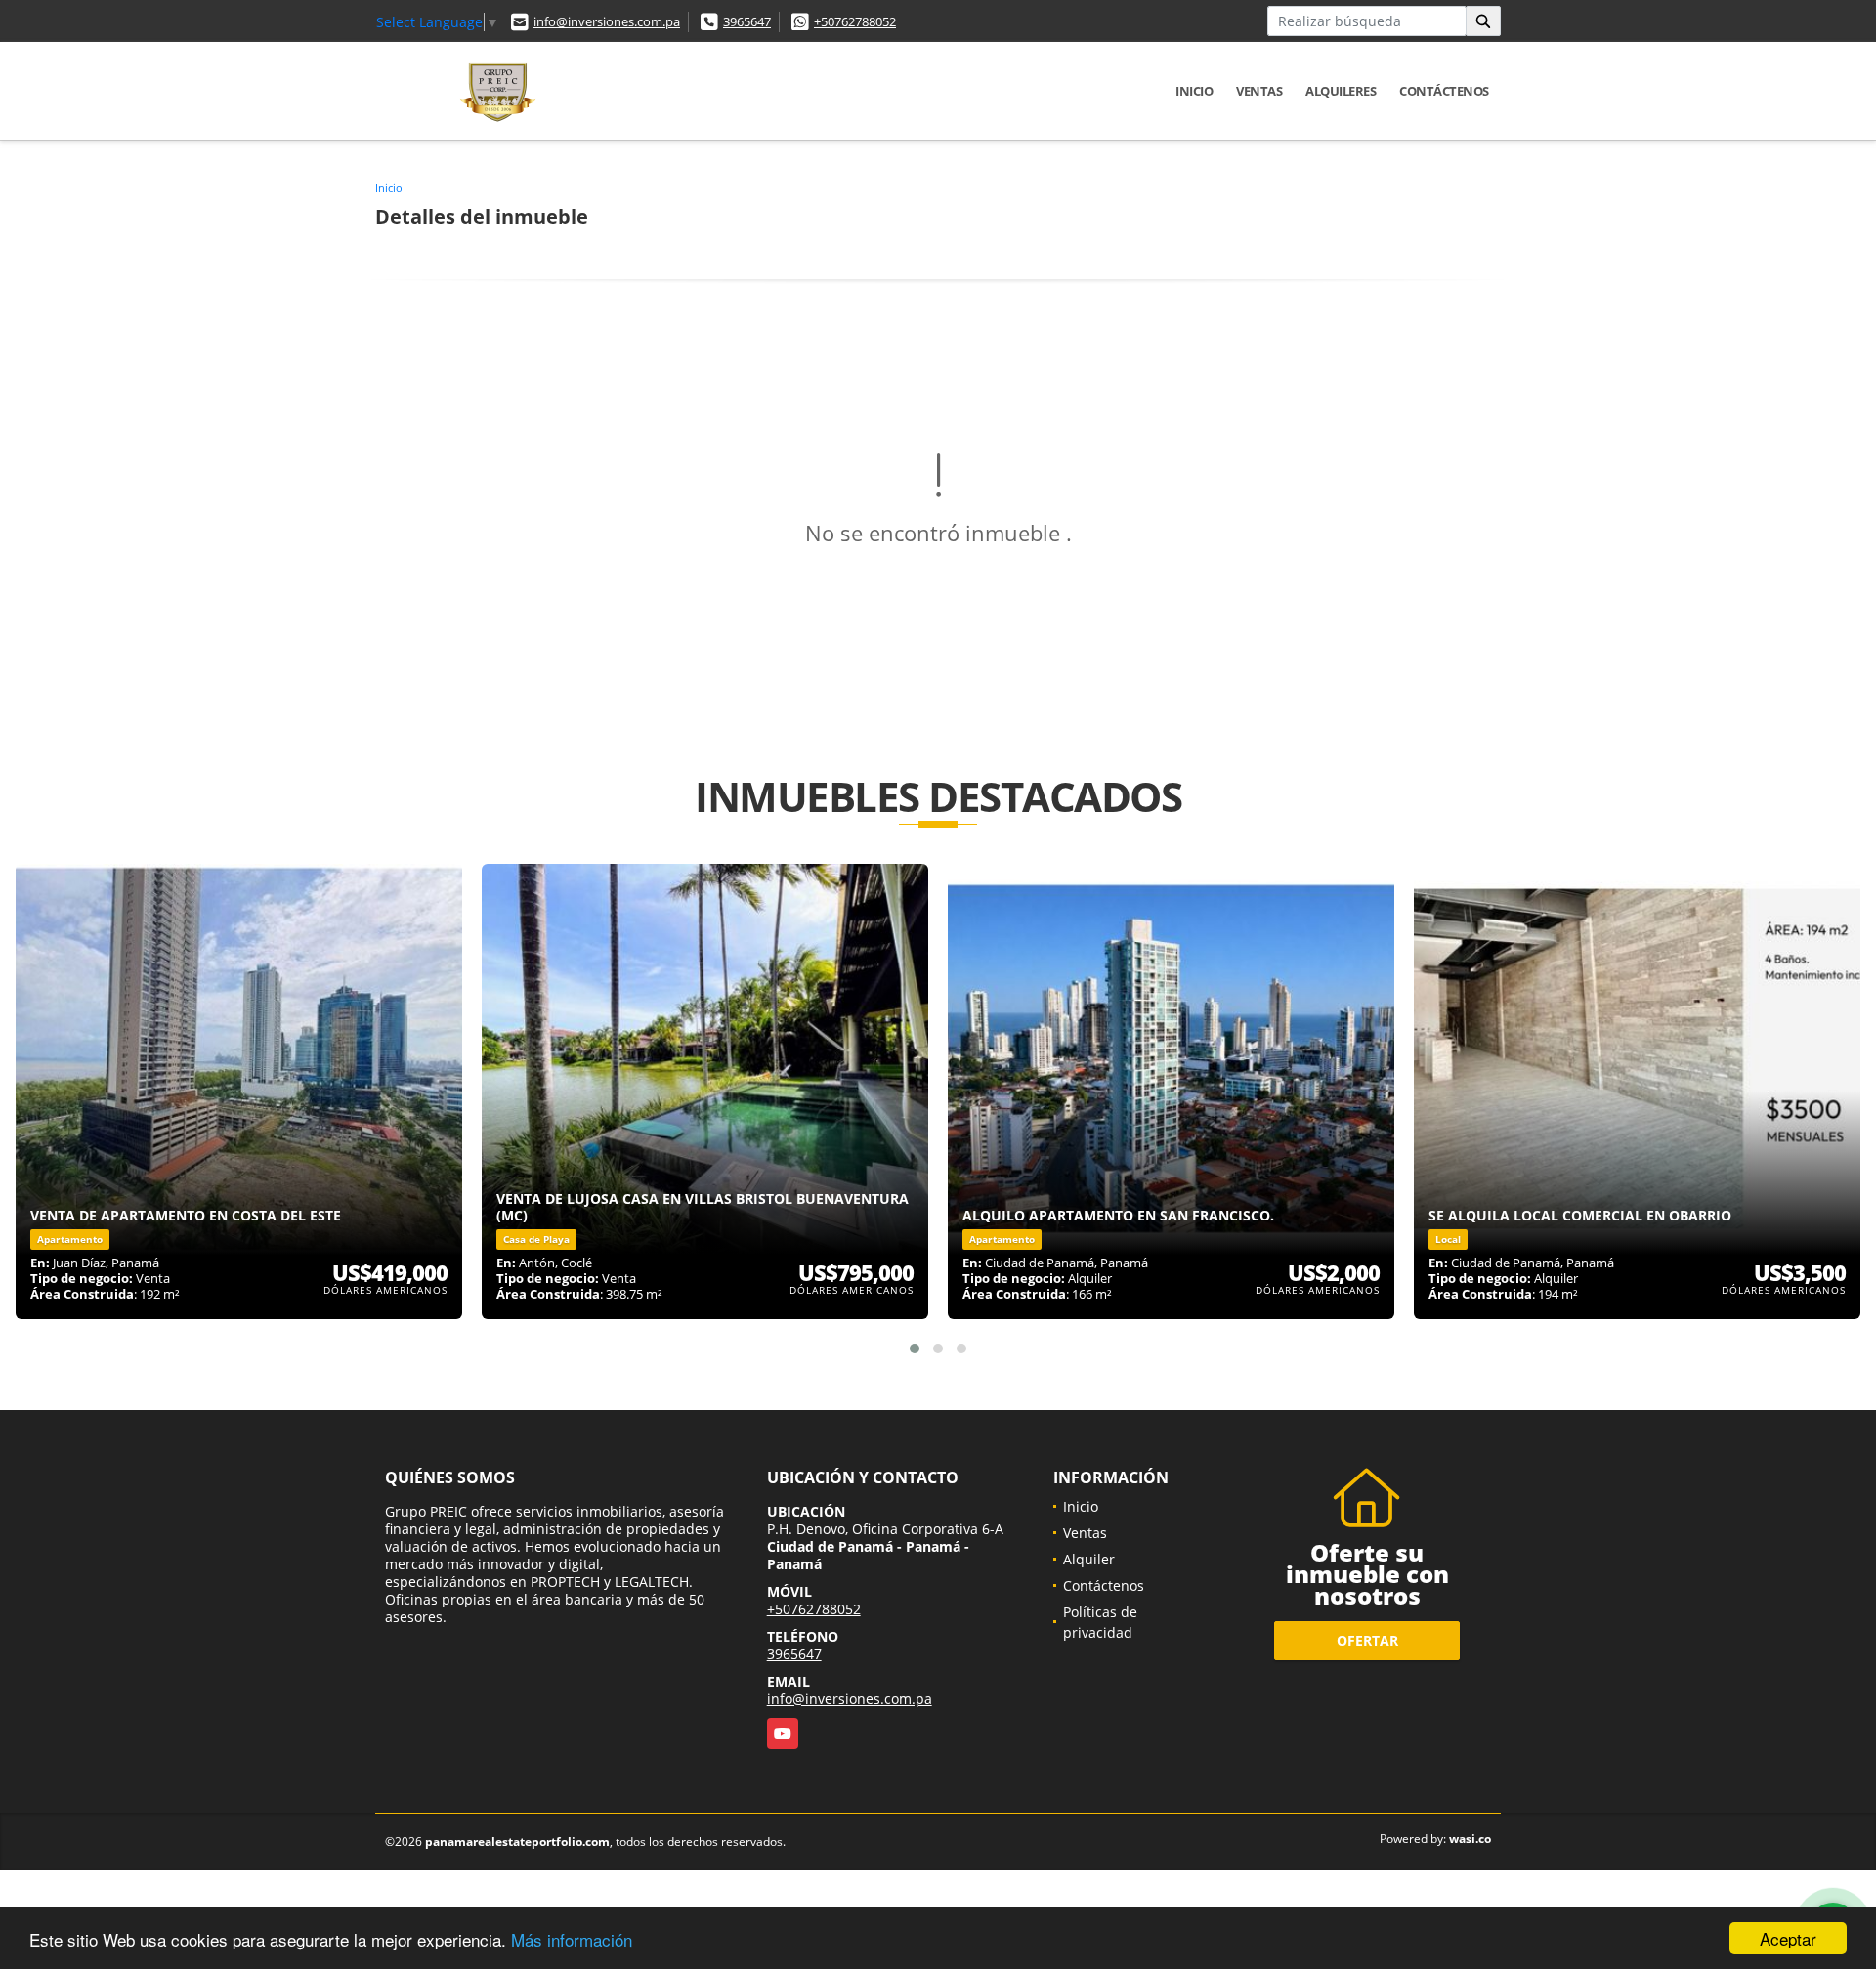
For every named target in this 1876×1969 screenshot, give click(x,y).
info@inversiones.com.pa (607, 21)
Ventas (1259, 91)
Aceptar (1788, 1938)
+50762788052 (855, 21)
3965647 (747, 21)
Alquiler (1089, 1559)
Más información (572, 1939)
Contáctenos (1444, 91)
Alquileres (1341, 91)
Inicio (1194, 91)
